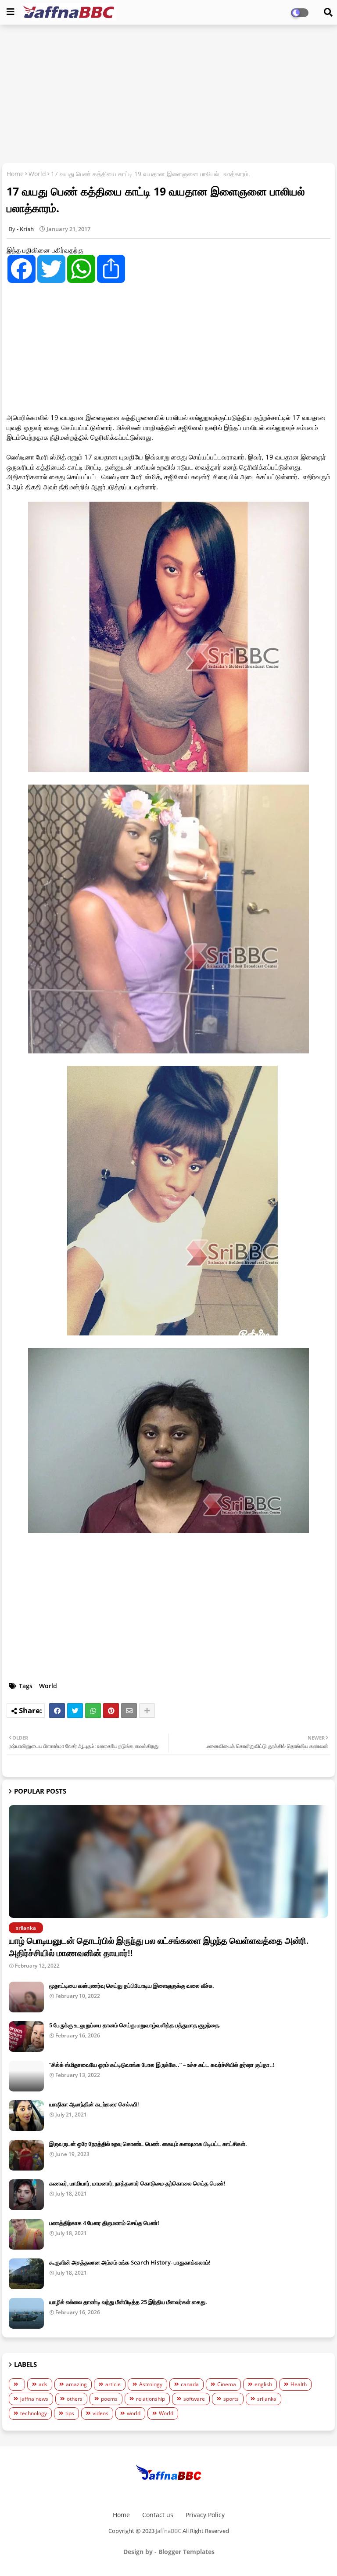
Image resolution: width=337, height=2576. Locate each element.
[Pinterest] (111, 1711)
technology (34, 2413)
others (75, 2399)
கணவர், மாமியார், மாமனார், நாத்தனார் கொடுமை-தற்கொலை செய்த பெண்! (137, 2183)
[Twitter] (75, 1711)
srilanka (267, 2399)
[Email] (129, 1711)
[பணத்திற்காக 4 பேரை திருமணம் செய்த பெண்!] (26, 2234)
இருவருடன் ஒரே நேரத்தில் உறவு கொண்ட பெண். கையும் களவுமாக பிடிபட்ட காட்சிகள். (148, 2144)
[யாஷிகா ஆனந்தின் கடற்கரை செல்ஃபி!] (26, 2116)
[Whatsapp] (93, 1711)
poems (109, 2399)
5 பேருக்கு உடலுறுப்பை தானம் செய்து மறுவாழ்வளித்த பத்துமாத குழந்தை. (135, 2025)
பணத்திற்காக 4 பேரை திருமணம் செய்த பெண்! (104, 2223)
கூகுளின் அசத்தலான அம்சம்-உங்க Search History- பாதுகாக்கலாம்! (130, 2262)
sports (231, 2399)
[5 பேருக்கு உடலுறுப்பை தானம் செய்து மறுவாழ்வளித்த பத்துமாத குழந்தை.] (26, 2037)
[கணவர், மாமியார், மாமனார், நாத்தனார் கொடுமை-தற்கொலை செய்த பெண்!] (26, 2195)
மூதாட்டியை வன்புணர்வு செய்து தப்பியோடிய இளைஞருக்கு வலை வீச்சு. (132, 1986)
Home (15, 174)
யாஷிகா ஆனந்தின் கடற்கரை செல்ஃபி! (94, 2104)
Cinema (227, 2384)
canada (190, 2384)
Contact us (158, 2515)
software (194, 2399)
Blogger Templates (186, 2552)
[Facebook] (57, 1711)
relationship (151, 2399)
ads (43, 2384)
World (37, 174)
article (113, 2384)
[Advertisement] (168, 95)
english (263, 2384)
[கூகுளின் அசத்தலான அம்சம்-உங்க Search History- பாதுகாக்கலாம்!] (26, 2274)
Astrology (151, 2384)
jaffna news (34, 2399)
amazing (76, 2384)
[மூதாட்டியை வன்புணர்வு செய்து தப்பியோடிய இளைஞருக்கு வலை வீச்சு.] (26, 1997)
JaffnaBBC (168, 2531)
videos (100, 2413)
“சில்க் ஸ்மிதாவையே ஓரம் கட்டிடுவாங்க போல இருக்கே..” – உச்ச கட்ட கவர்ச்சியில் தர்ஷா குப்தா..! (162, 2065)
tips (70, 2413)
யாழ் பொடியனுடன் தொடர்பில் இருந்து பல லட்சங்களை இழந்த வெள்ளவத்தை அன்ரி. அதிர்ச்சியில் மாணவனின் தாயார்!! (159, 1947)
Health (299, 2384)
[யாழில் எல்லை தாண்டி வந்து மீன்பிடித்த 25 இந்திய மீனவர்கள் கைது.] (26, 2313)
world (134, 2413)
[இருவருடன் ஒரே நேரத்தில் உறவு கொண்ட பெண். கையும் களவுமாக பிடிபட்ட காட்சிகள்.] (26, 2155)
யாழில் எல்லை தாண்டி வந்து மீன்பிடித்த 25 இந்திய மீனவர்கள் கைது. (128, 2302)
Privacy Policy (205, 2515)
